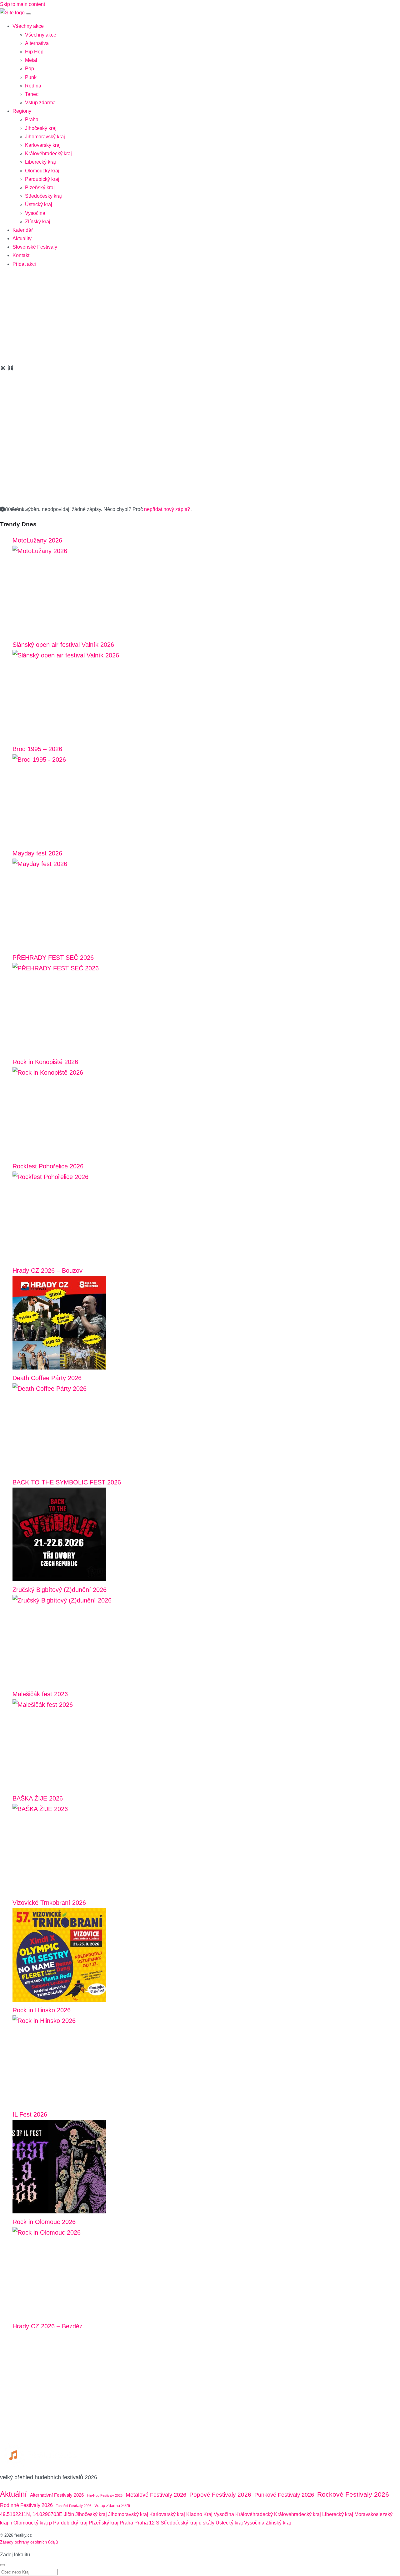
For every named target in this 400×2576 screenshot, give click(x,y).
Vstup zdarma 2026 (112, 2506)
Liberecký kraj (40, 162)
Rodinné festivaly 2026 (26, 2505)
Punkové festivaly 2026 (284, 2495)
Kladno (194, 2514)
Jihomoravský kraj (45, 137)
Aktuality (22, 238)
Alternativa (37, 43)
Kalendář (23, 230)
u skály (207, 2523)
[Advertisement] (200, 317)
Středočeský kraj (43, 196)
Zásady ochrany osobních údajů (29, 2542)
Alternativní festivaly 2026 (57, 2495)
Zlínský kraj (38, 222)
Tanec (32, 94)
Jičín (69, 2514)
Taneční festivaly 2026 (74, 2506)
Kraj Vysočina (219, 2514)
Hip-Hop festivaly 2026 (105, 2495)
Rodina (33, 86)
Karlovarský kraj (43, 145)
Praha (32, 119)
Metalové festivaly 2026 (156, 2495)
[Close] (2, 2565)
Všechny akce (28, 26)
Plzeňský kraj (40, 188)
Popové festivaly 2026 (220, 2495)
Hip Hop (34, 52)
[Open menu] (28, 14)
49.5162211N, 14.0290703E (31, 2514)
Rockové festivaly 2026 (353, 2494)
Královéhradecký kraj (48, 154)
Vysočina (35, 213)
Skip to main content (22, 4)
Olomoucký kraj (42, 171)
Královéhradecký (254, 2514)
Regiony (22, 111)
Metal (31, 60)
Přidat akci (24, 264)
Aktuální (13, 2494)
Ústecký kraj (39, 204)
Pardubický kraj (42, 179)
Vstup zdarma (40, 103)
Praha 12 (145, 2523)
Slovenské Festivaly (35, 247)
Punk (31, 77)
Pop (30, 69)
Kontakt (21, 255)
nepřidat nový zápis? (168, 509)
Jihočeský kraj (41, 128)
